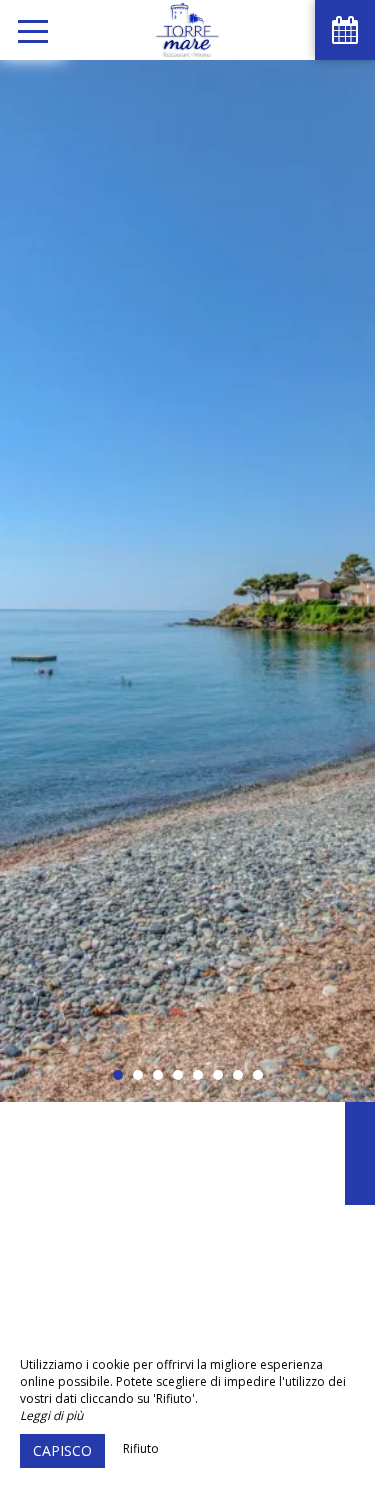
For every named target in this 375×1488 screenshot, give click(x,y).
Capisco (62, 1450)
